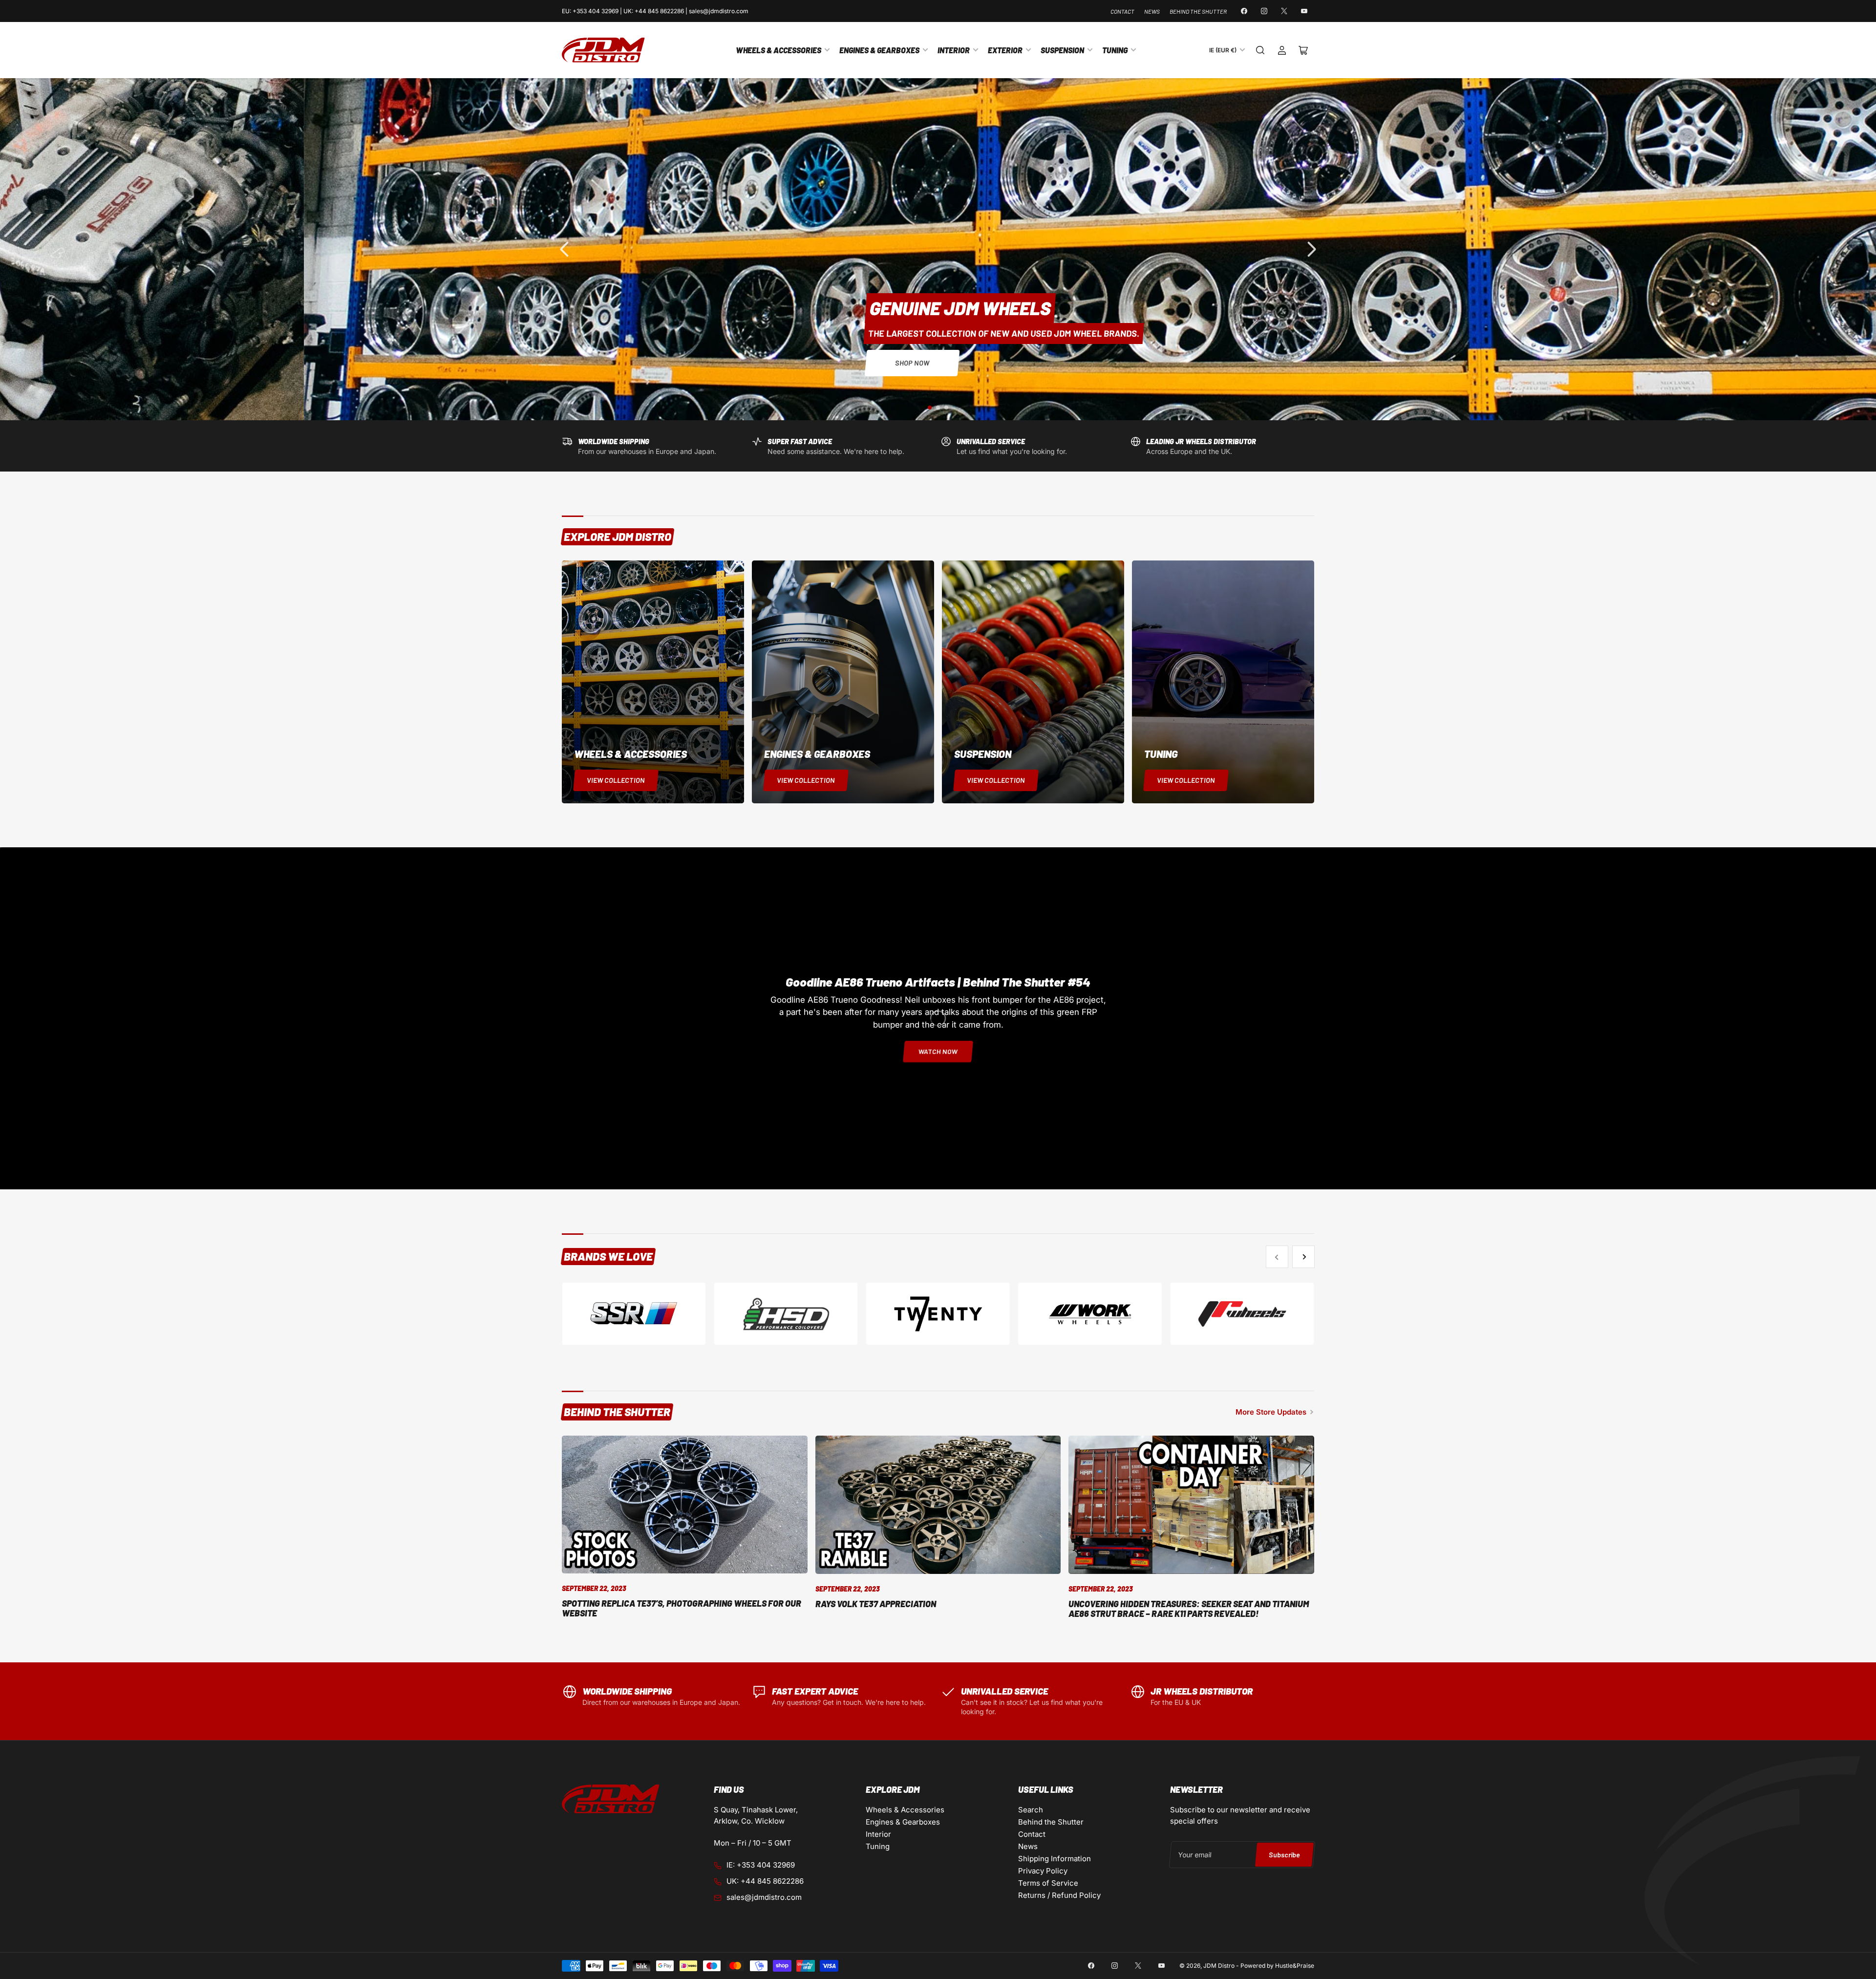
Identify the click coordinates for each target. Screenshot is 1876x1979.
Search (1031, 1810)
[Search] (1260, 50)
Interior (954, 50)
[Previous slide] (565, 249)
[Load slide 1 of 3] (930, 407)
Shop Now (163, 363)
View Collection (616, 780)
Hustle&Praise (1295, 1966)
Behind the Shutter (1198, 11)
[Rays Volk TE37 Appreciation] (938, 1505)
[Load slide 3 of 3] (947, 407)
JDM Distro (1219, 1966)
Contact (1122, 11)
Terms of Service (1048, 1883)
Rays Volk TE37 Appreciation (876, 1604)
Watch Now (938, 1051)
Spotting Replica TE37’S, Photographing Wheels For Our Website (682, 1608)
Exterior (1005, 50)
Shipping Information (1055, 1859)
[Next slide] (1311, 249)
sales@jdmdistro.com (764, 1897)
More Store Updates (1271, 1412)
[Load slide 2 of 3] (938, 407)
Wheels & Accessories (778, 50)
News (1152, 11)
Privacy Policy (1043, 1871)
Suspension (1062, 50)
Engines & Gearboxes (879, 50)
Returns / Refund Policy (1059, 1895)
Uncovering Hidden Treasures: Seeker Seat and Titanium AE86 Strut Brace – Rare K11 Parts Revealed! (1189, 1609)
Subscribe (1284, 1855)
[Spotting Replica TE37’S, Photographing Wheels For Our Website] (685, 1505)
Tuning (1115, 50)
